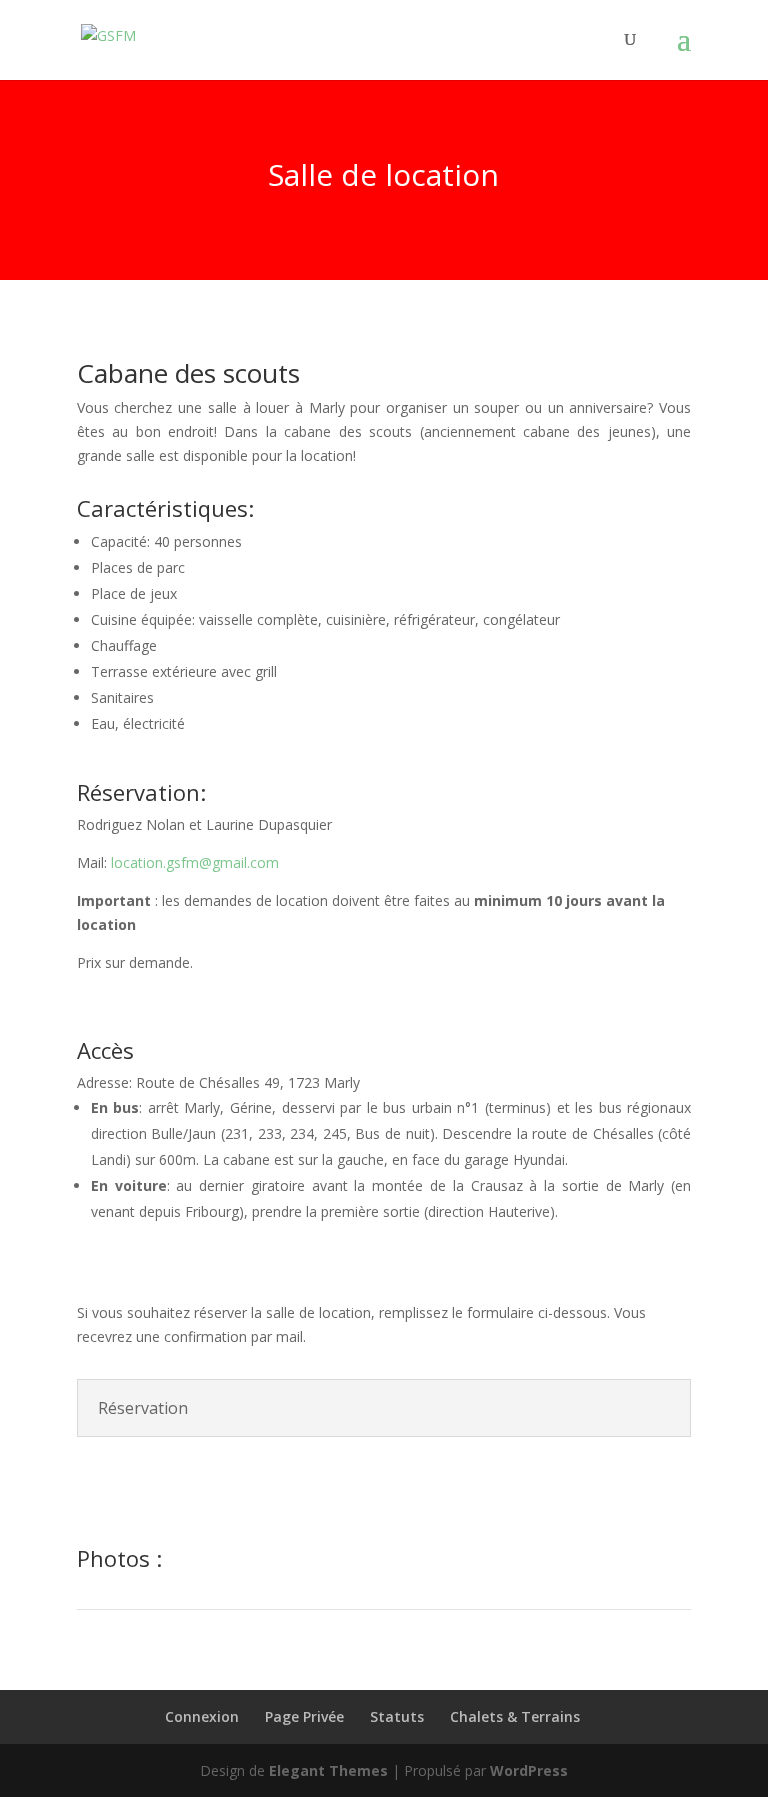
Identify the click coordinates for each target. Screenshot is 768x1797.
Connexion (202, 1716)
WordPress (529, 1770)
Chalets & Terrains (515, 1716)
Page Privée (304, 1716)
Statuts (397, 1716)
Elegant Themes (328, 1770)
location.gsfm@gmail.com (195, 862)
